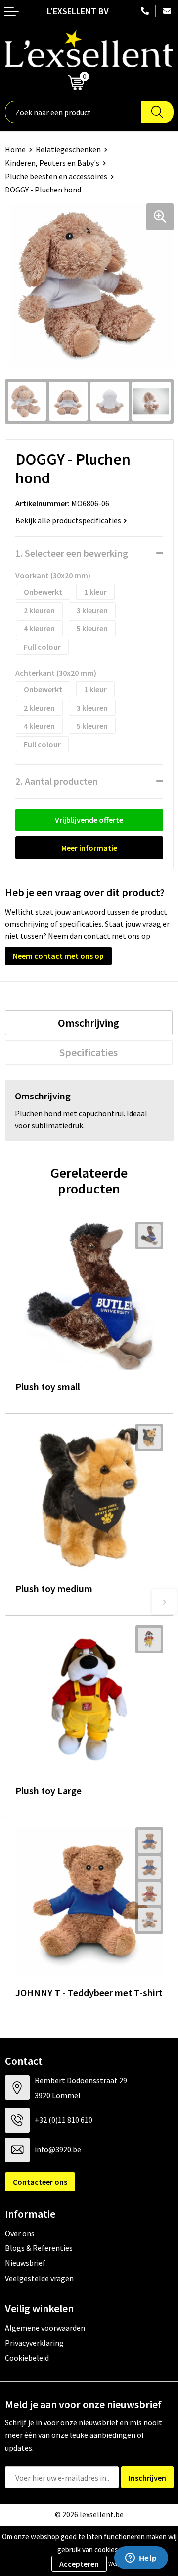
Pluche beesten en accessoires (56, 176)
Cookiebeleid (27, 2358)
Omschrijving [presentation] (89, 1023)
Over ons (20, 2233)
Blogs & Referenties (39, 2248)
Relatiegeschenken (68, 149)
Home (15, 149)
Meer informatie (89, 848)
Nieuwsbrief (25, 2263)
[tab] (89, 1023)
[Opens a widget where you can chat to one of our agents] (141, 2559)
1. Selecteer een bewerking (72, 553)
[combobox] (73, 112)
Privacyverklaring (34, 2343)
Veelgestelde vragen (39, 2278)
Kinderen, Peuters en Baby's (52, 163)
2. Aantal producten (57, 781)
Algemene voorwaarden (45, 2328)
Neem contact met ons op (58, 956)
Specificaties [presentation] (89, 1052)
